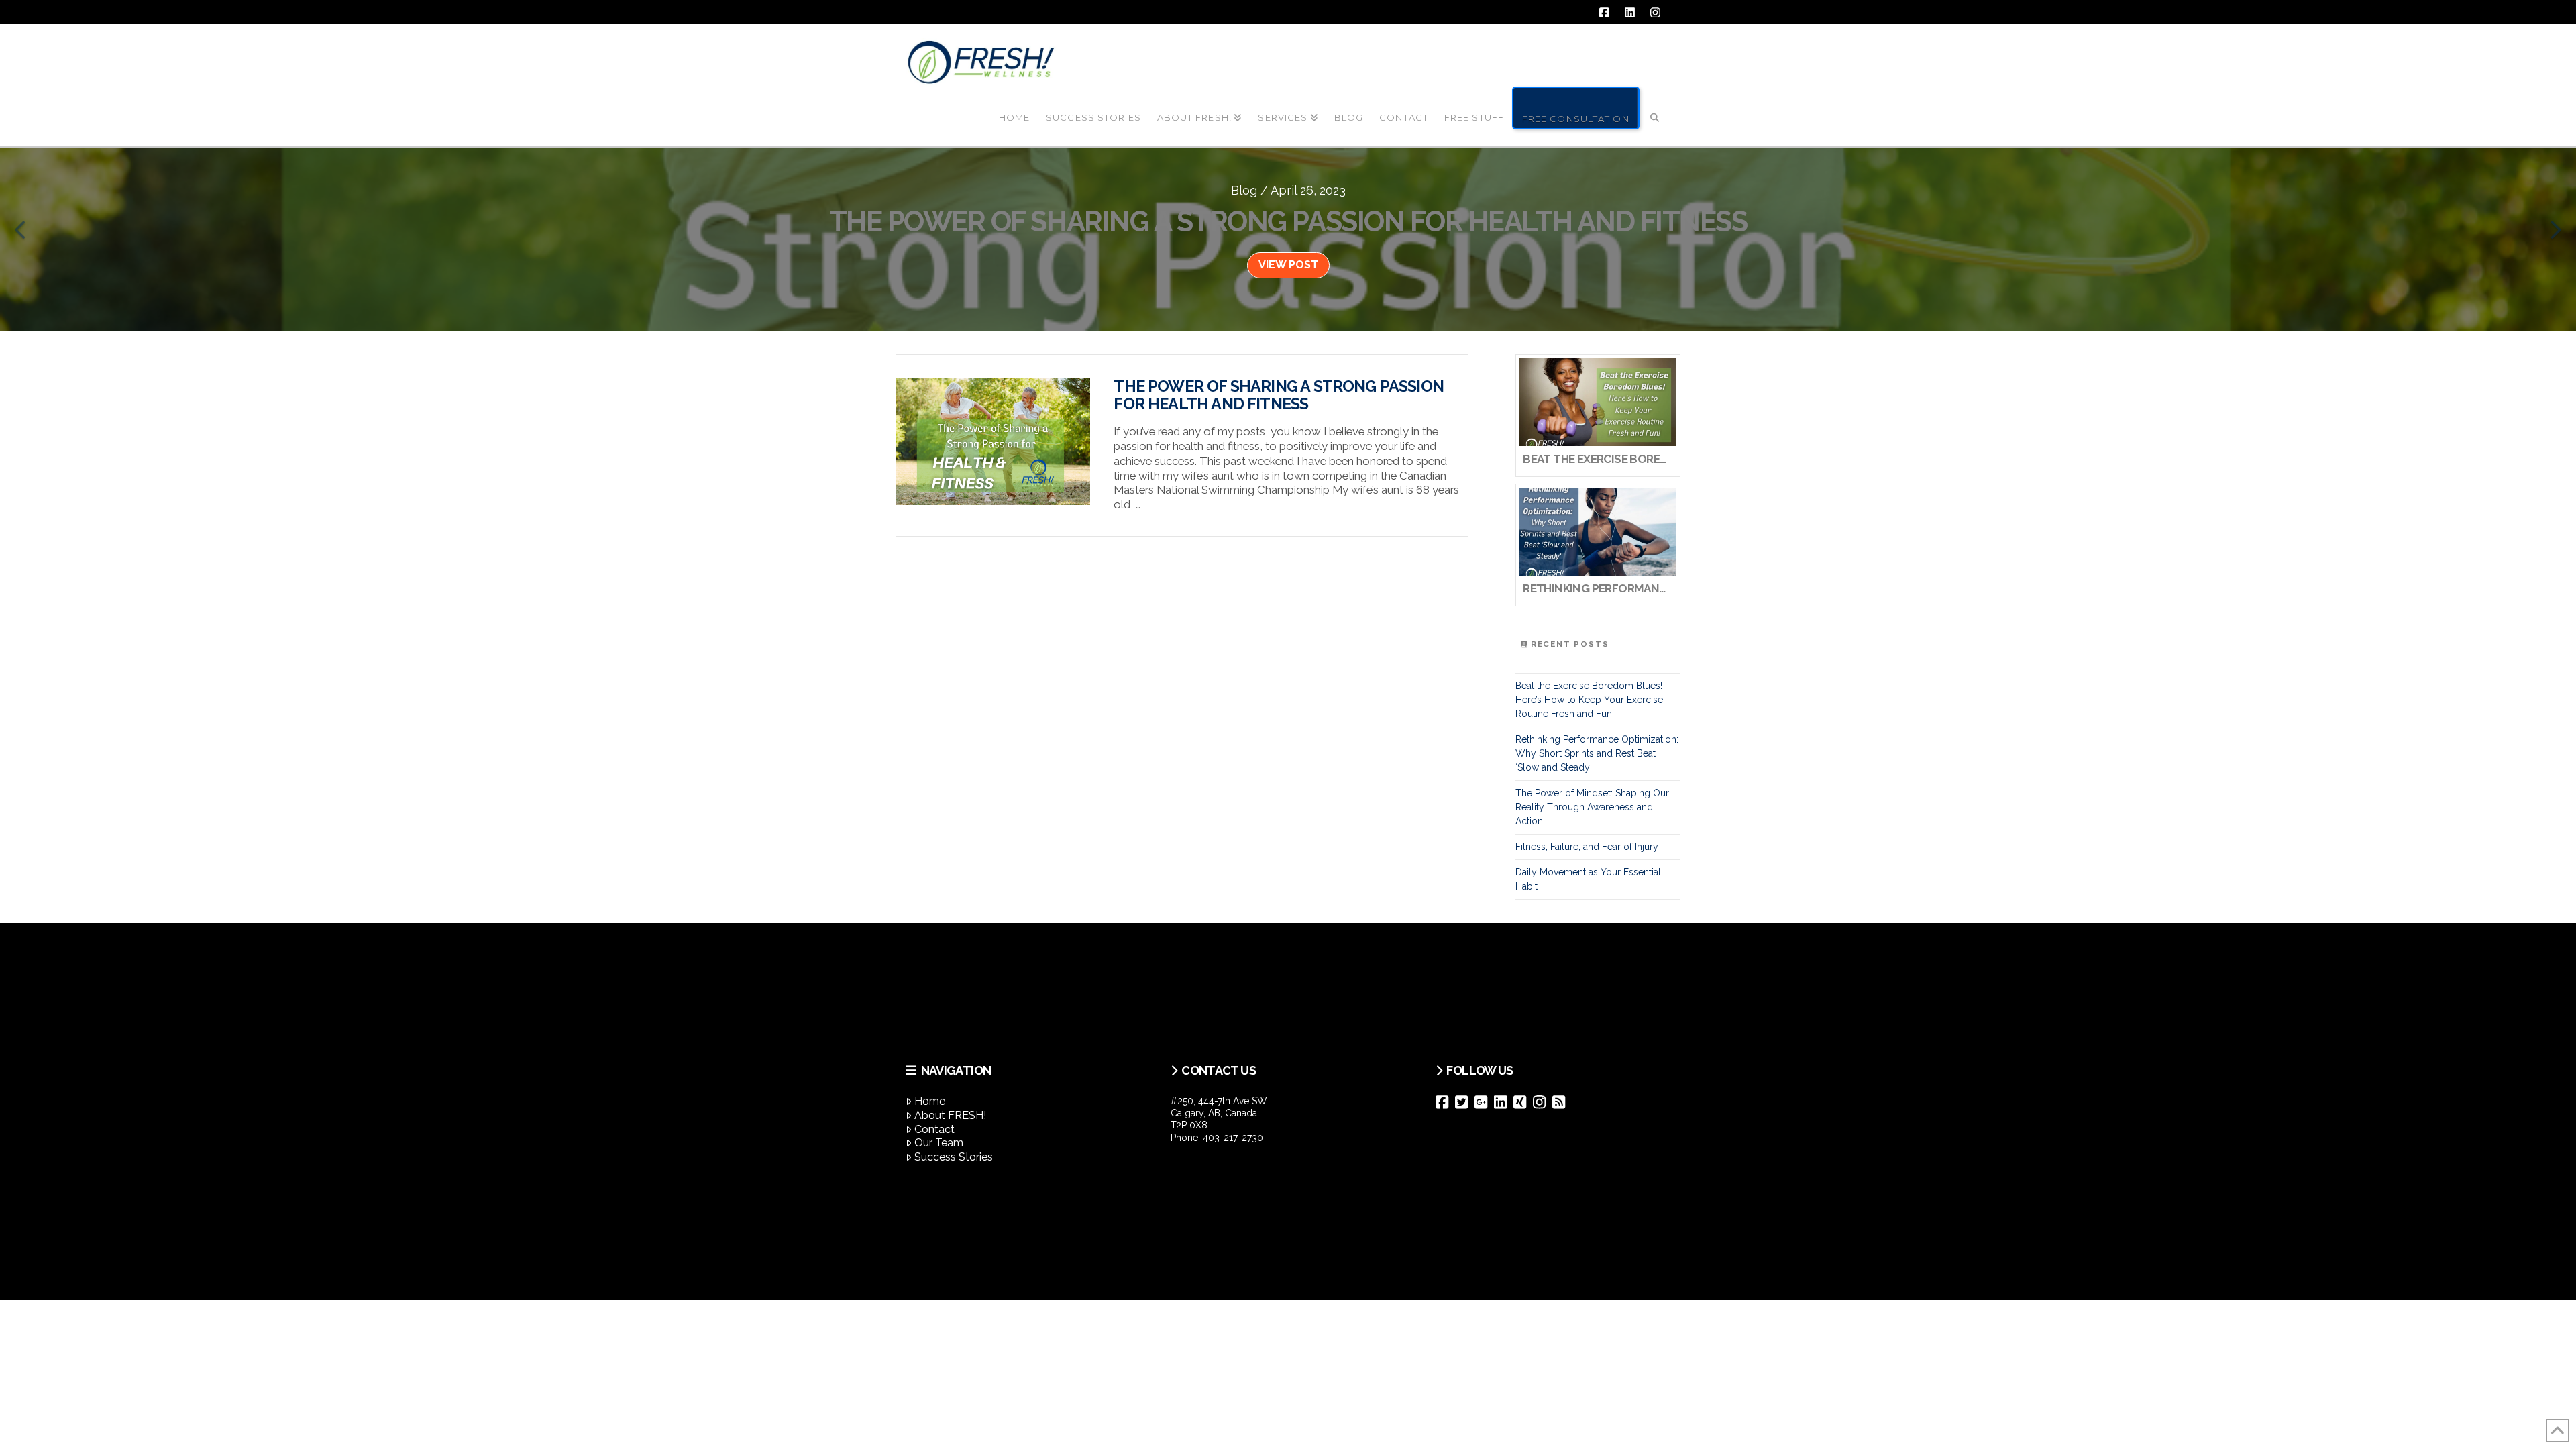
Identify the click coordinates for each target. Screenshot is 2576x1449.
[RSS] (1562, 1102)
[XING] (1523, 1102)
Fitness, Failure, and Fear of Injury (1587, 847)
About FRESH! (950, 1115)
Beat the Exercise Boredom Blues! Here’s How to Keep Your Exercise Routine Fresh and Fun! (1589, 700)
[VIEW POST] (993, 442)
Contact (934, 1129)
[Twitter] (1465, 1102)
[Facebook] (1445, 1102)
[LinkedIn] (1504, 1102)
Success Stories (954, 1157)
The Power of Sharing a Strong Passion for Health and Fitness (1279, 395)
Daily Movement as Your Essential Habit (1588, 879)
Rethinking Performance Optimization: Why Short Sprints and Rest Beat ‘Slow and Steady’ (1597, 753)
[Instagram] (1543, 1102)
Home (930, 1101)
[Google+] (1484, 1102)
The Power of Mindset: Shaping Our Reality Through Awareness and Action (1592, 807)
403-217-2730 (1233, 1138)
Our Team (939, 1143)
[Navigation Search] (1655, 107)
